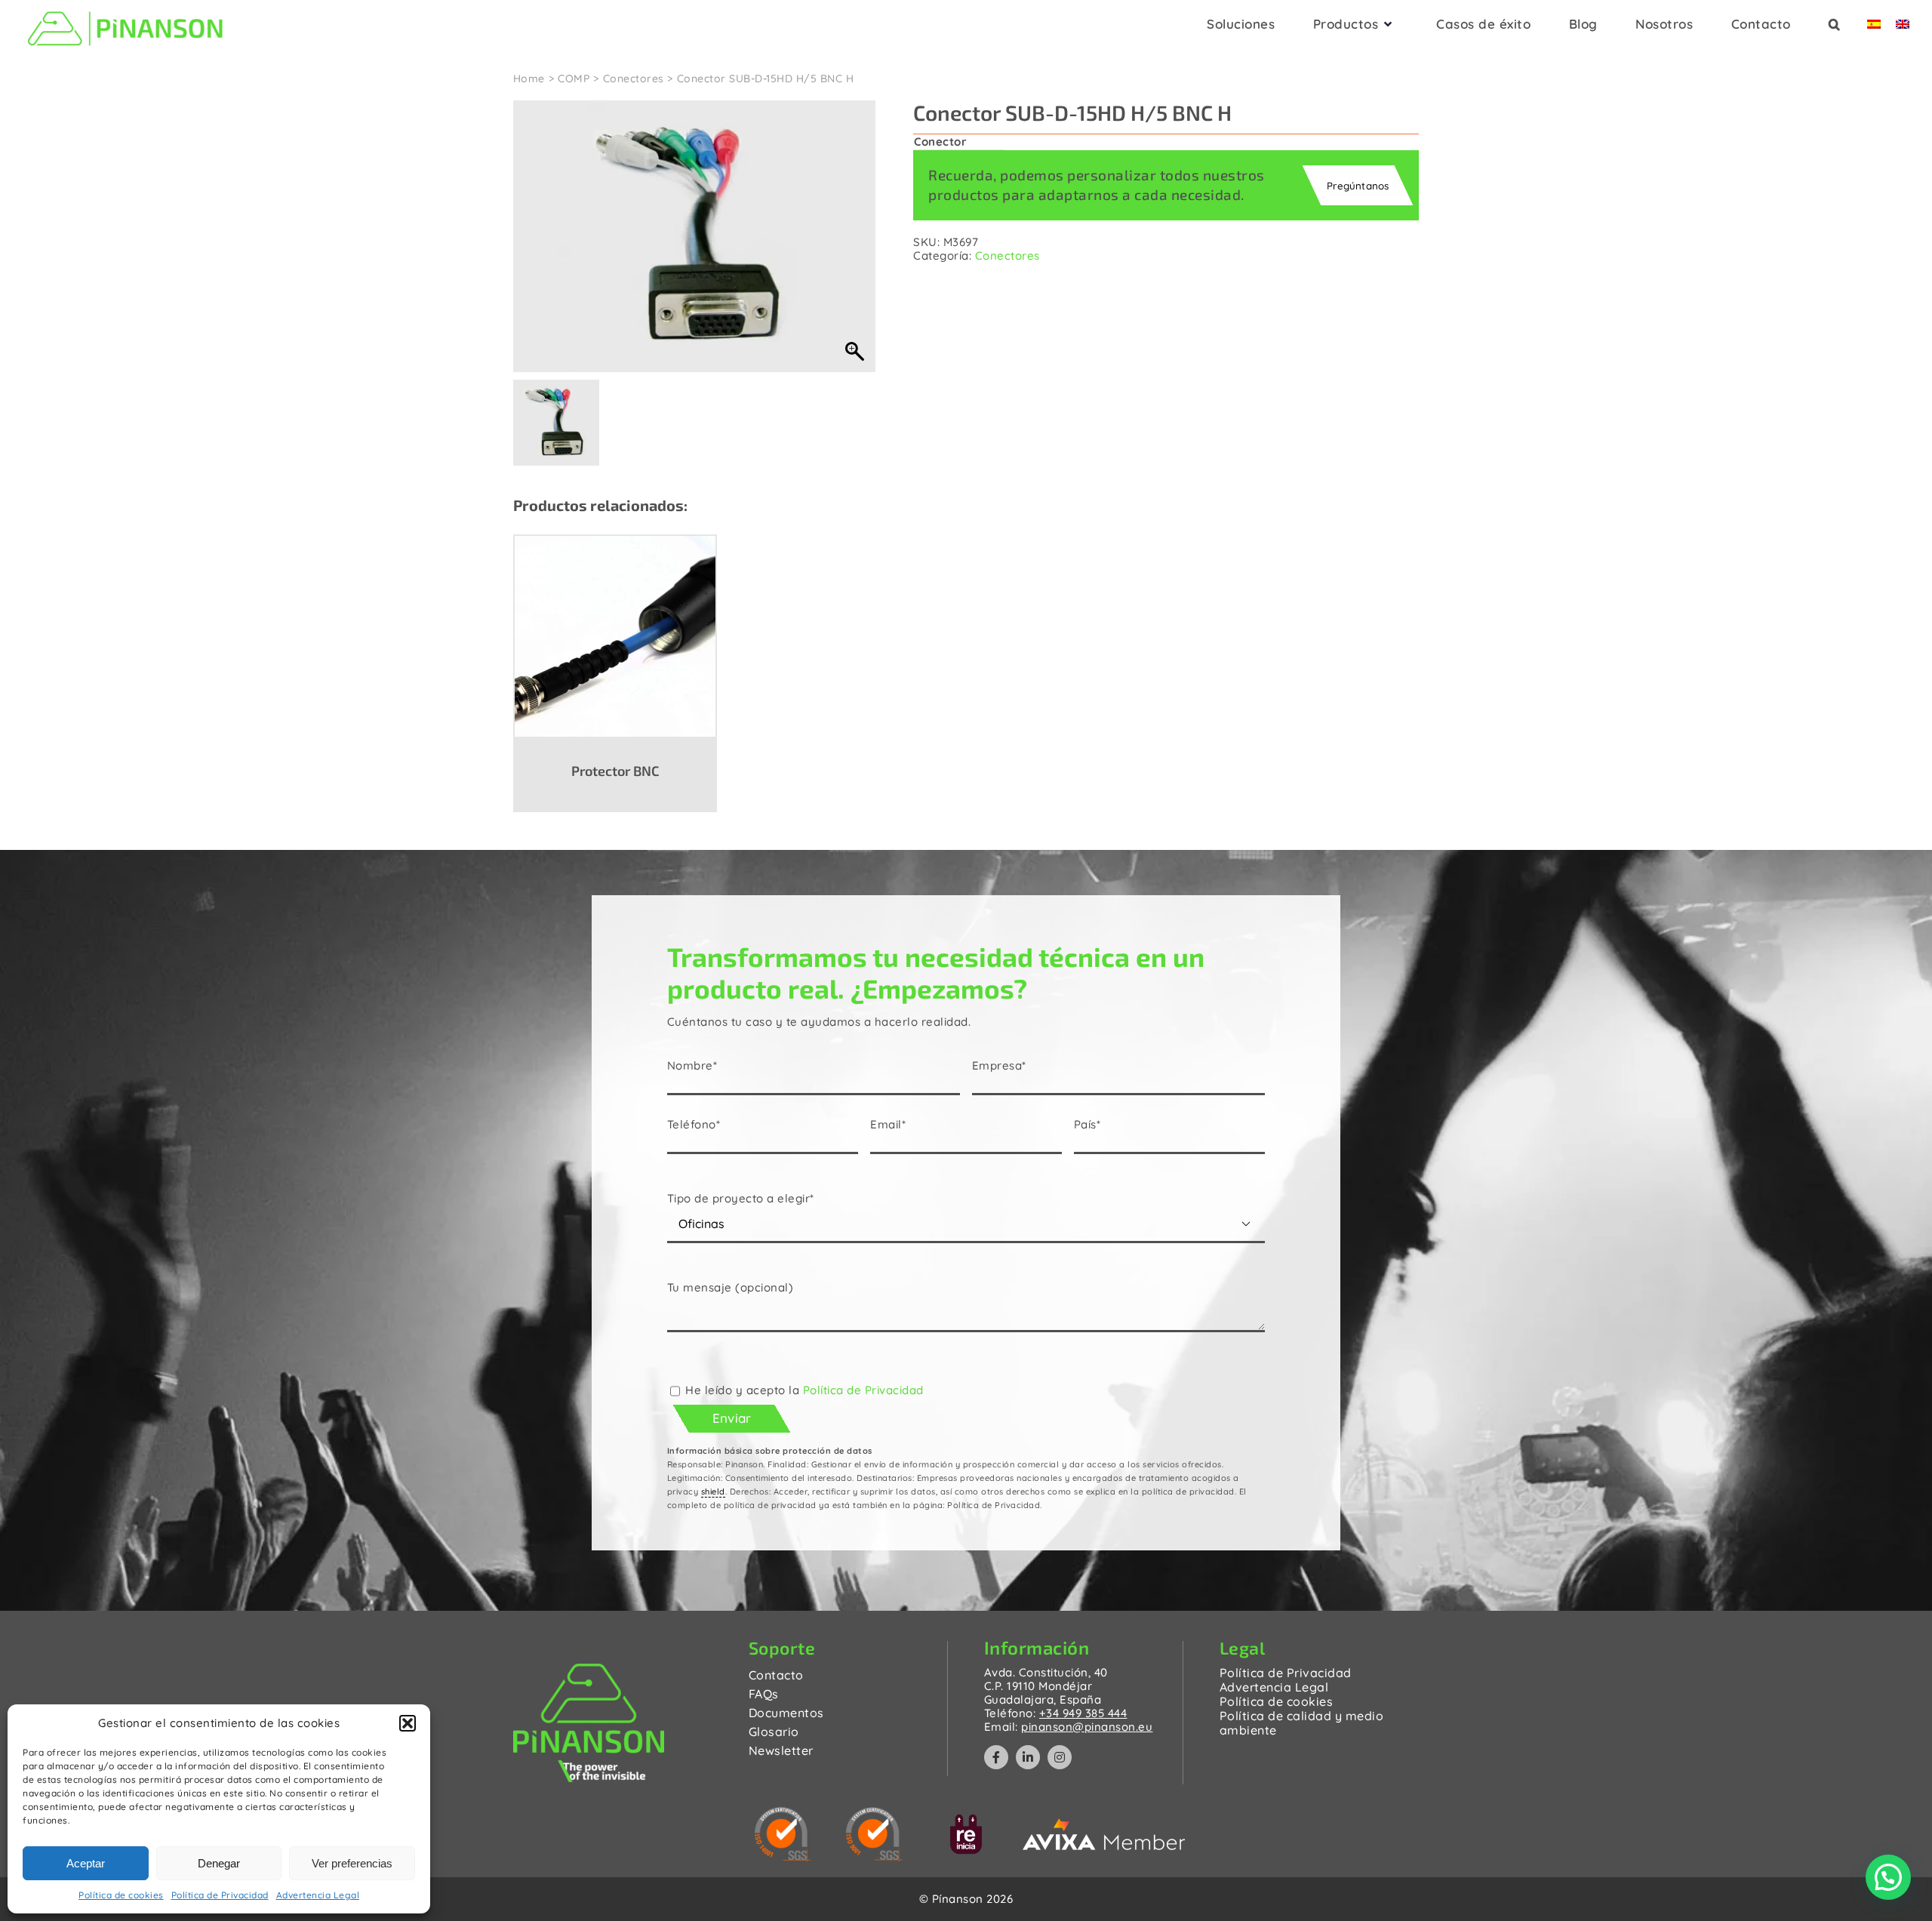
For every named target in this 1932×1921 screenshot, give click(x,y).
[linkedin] (1028, 1757)
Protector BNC (615, 771)
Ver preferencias (352, 1863)
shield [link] (713, 1492)
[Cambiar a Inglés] (1903, 29)
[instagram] (1060, 1757)
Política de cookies (121, 1895)
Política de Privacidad (220, 1895)
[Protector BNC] (615, 636)
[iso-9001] (874, 1813)
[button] (408, 1723)
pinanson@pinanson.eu (1087, 1727)
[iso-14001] (783, 1813)
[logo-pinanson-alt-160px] (125, 9)
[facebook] (996, 1757)
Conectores (1008, 256)
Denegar (219, 1863)
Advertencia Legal (318, 1895)
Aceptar (86, 1863)
